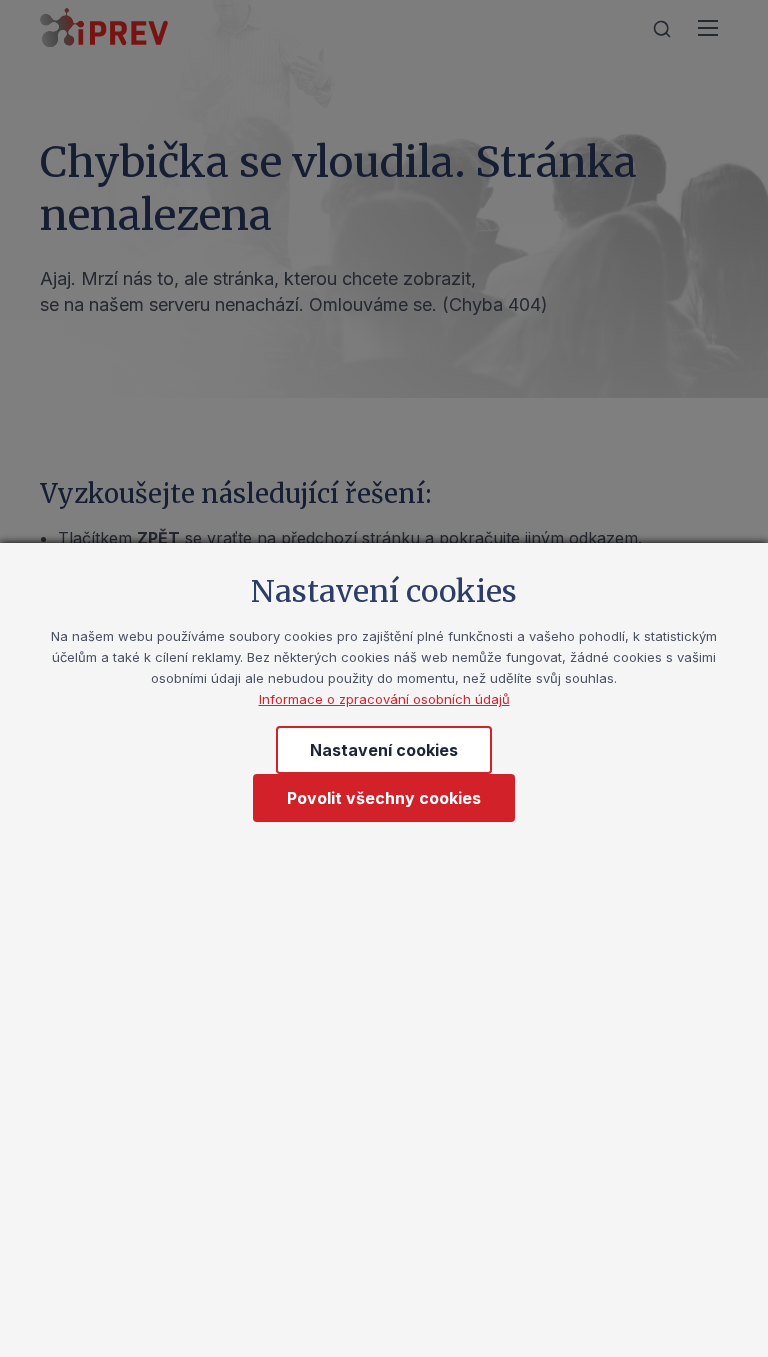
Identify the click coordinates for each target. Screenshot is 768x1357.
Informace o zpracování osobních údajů (384, 699)
